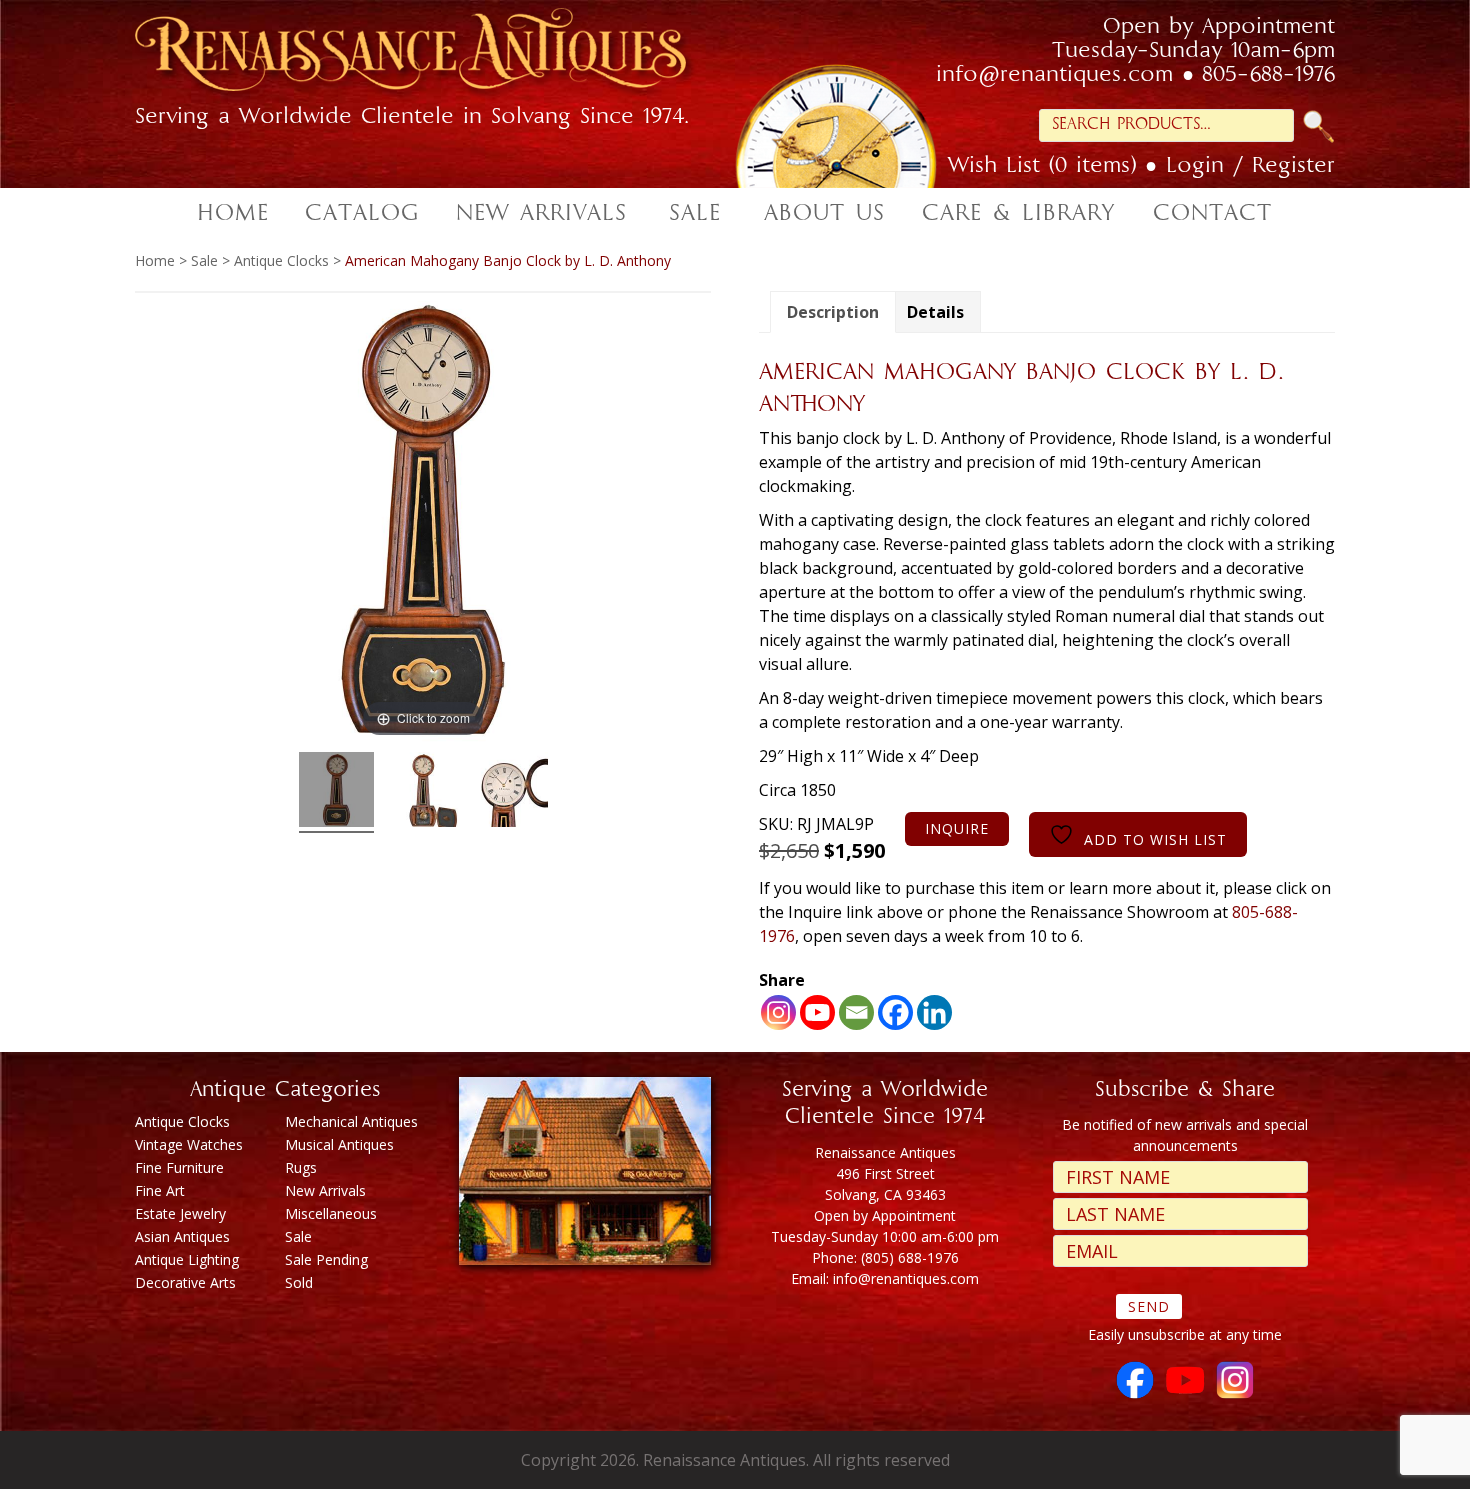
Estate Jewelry (180, 1213)
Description (833, 312)
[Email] (856, 1012)
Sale (204, 260)
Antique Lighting (187, 1259)
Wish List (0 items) (1042, 167)
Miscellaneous (331, 1213)
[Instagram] (778, 1012)
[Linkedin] (934, 1012)
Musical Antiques (339, 1144)
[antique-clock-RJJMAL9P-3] (510, 792)
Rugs (301, 1167)
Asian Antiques (182, 1236)
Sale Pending (326, 1259)
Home (155, 260)
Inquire (957, 828)
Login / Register (1250, 167)
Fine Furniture (179, 1167)
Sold (299, 1282)
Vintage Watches (189, 1144)
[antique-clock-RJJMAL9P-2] (423, 792)
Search (1319, 126)
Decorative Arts (185, 1282)
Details (935, 312)
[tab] (833, 312)
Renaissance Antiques (435, 55)
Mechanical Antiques (351, 1121)
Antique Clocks (281, 260)
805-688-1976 (1268, 76)
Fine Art (160, 1190)
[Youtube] (817, 1012)
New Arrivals (325, 1190)
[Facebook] (895, 1012)
